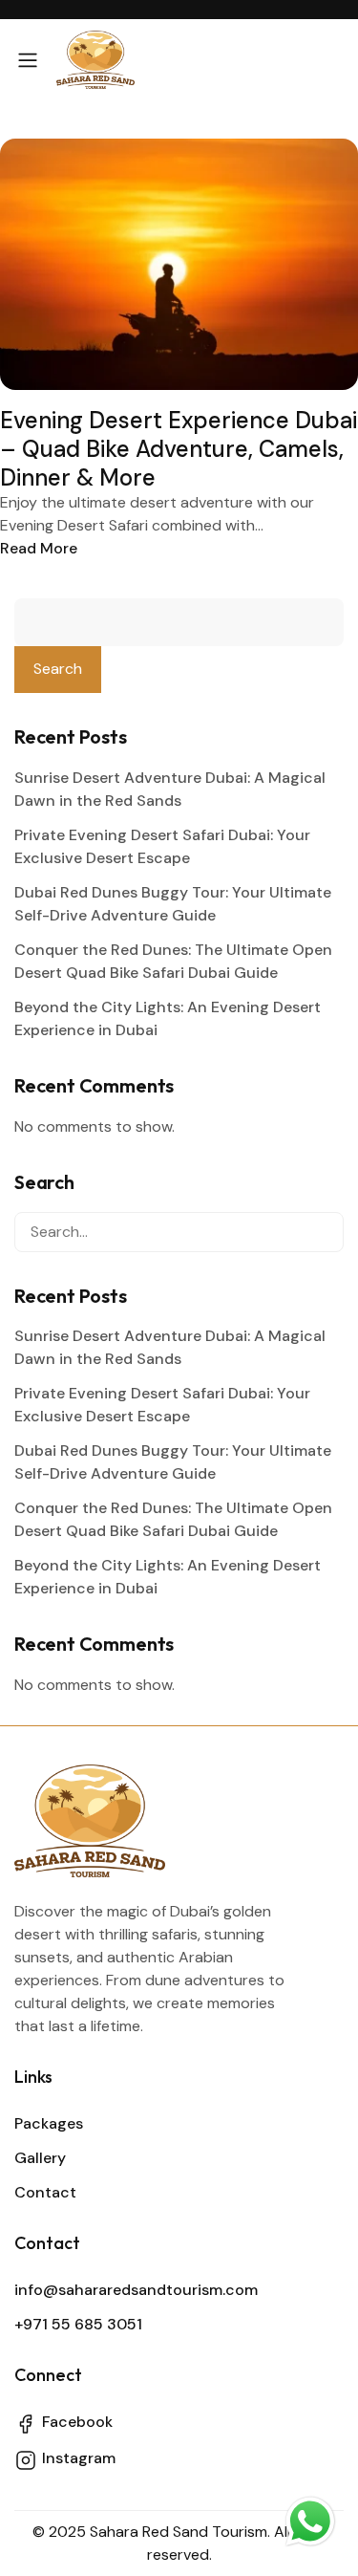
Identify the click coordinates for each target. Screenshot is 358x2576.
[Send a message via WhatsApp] (310, 2525)
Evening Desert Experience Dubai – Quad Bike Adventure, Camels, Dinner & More (179, 449)
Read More (39, 548)
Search (58, 669)
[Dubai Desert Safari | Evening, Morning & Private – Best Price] (95, 60)
